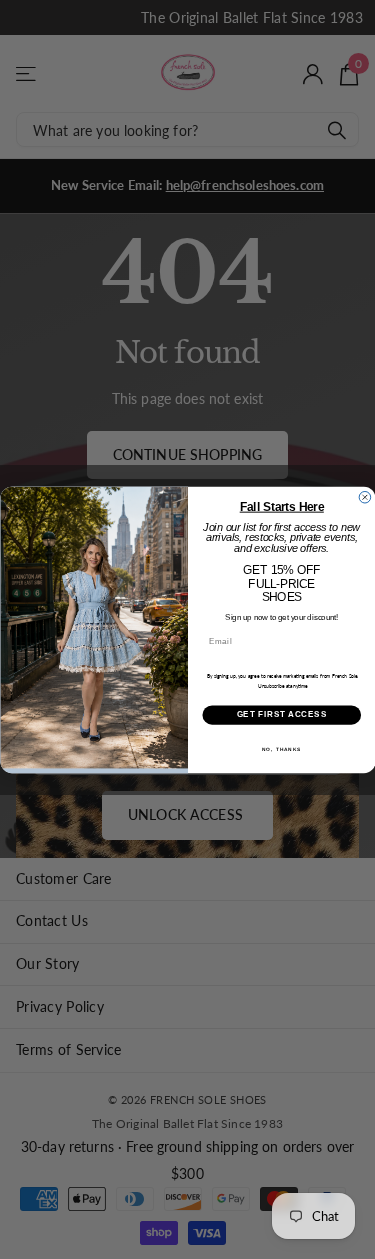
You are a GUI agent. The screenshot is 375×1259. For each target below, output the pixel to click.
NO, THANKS (281, 748)
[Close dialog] (365, 497)
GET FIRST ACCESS (281, 714)
